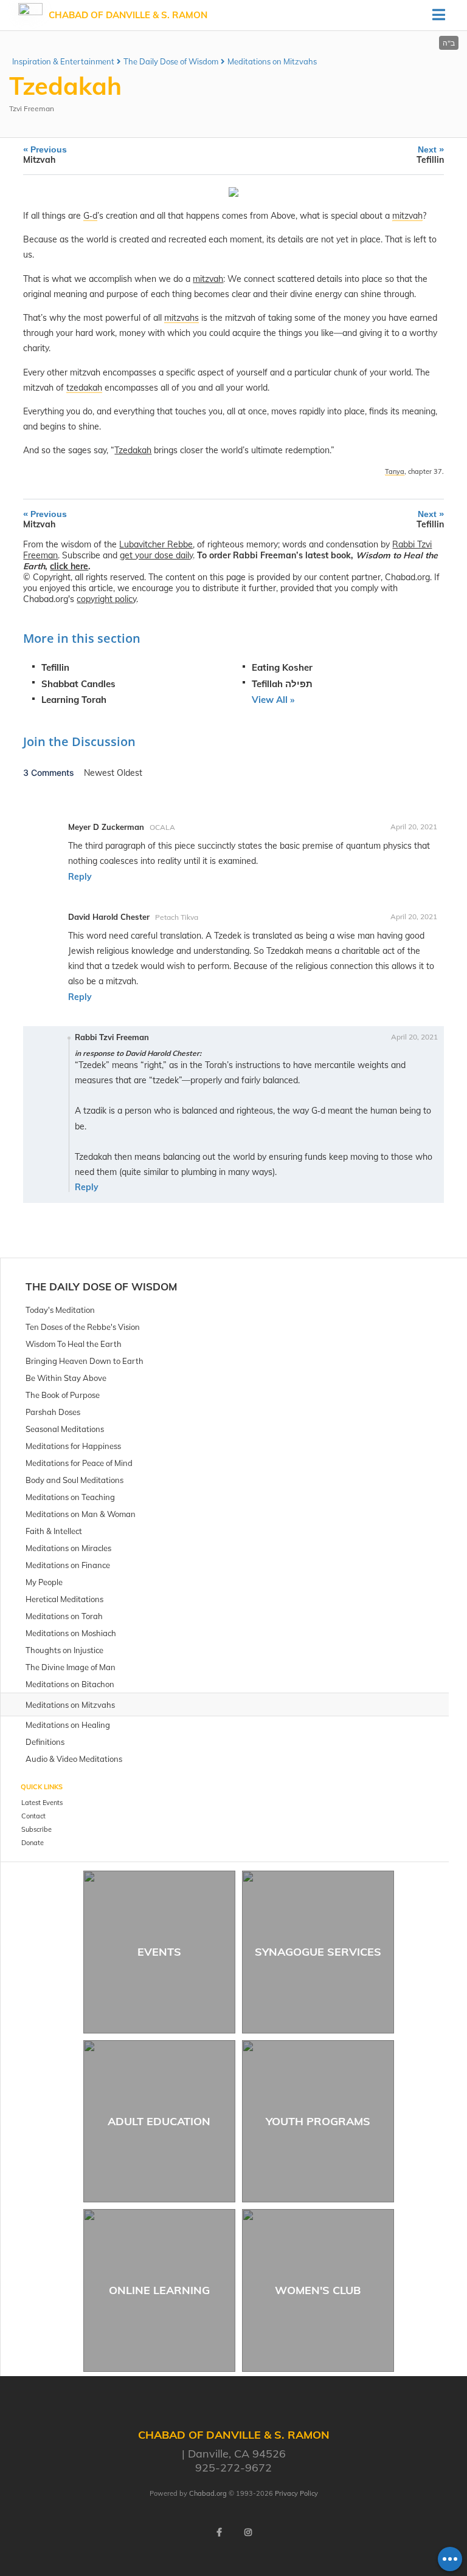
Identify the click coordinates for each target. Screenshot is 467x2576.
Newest (100, 773)
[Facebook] (219, 2532)
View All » (273, 700)
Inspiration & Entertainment (63, 61)
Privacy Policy (296, 2493)
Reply (80, 877)
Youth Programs (318, 2121)
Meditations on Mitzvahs (272, 61)
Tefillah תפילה (282, 684)
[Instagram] (248, 2532)
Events (159, 1952)
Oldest (130, 773)
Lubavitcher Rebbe (156, 544)
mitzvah (208, 279)
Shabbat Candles (78, 684)
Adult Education (159, 2121)
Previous (45, 155)
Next (430, 155)
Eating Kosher (282, 667)
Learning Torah (74, 700)
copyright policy (106, 599)
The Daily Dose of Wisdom (171, 61)
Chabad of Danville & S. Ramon (128, 15)
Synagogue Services (318, 1952)
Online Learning (159, 2290)
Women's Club (318, 2290)
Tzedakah (133, 450)
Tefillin (55, 667)
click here (69, 566)
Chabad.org (208, 2493)
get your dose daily (156, 555)
